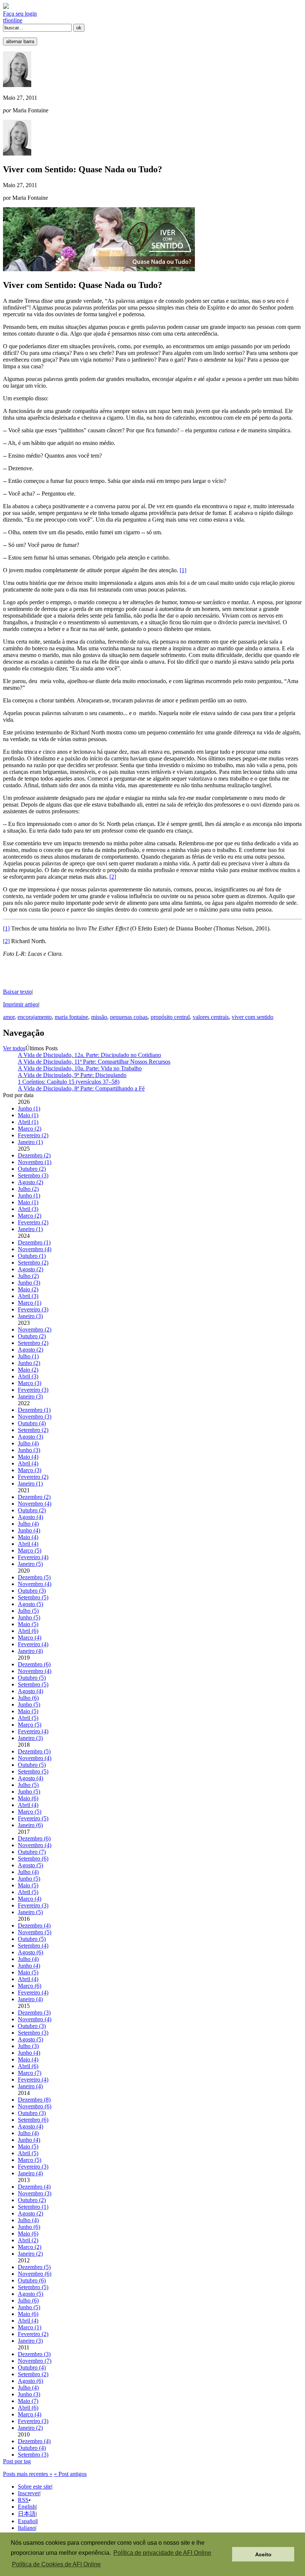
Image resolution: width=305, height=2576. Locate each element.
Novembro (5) (35, 1932)
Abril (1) (28, 1122)
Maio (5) (28, 1624)
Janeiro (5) (30, 1564)
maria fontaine (71, 1017)
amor (9, 1017)
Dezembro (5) (34, 1577)
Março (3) (30, 1383)
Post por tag (17, 2461)
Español (27, 2521)
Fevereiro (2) (33, 1135)
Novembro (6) (35, 2106)
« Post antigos (70, 2474)
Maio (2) (28, 1289)
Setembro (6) (33, 1859)
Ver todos (14, 1048)
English (27, 2507)
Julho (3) (28, 2046)
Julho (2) (28, 1189)
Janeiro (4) (30, 1651)
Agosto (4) (30, 1517)
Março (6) (30, 1986)
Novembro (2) (35, 1329)
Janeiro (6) (30, 1825)
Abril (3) (28, 1209)
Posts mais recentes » (28, 2474)
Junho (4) (29, 1530)
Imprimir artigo (21, 1004)
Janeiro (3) (30, 1316)
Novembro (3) (35, 1417)
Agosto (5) (30, 1604)
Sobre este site (35, 2487)
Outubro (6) (32, 2280)
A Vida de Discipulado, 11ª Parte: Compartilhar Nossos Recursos (94, 1062)
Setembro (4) (33, 1946)
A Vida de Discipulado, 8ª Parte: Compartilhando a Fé (81, 1088)
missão (99, 1017)
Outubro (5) (32, 1678)
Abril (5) (28, 1718)
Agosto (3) (30, 1437)
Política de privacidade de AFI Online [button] (162, 2553)
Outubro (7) (32, 1852)
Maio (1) (28, 1115)
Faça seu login (20, 14)
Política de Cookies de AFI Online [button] (56, 2564)
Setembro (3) (33, 1175)
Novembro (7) (35, 2361)
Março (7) (30, 2073)
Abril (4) (28, 1463)
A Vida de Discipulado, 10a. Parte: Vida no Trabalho (80, 1068)
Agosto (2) (30, 1182)
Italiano (27, 2528)
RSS (23, 2500)
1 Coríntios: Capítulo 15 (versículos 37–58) (69, 1082)
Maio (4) (28, 1457)
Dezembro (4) (34, 1925)
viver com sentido (253, 1017)
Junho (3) (29, 1283)
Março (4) (30, 1638)
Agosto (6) (30, 1952)
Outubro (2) (32, 1169)
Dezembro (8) (34, 2100)
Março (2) (30, 1129)
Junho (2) (29, 1363)
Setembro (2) (33, 1263)
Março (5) (30, 1550)
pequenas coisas (129, 1017)
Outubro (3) (32, 1591)
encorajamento (35, 1017)
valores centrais (211, 1017)
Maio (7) (28, 2401)
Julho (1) (28, 1356)
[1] (183, 570)
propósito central (170, 1017)
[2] (113, 877)
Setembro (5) (33, 1597)
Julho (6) (28, 1698)
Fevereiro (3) (33, 1309)
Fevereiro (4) (33, 1557)
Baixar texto (17, 992)
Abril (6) (28, 1631)
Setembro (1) (33, 2207)
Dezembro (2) (34, 1155)
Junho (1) (29, 1108)
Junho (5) (29, 1617)
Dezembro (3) (34, 2013)
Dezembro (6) (34, 1664)
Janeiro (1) (30, 1142)
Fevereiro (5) (33, 1818)
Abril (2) (28, 2240)
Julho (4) (28, 1443)
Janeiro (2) (30, 2254)
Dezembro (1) (34, 1242)
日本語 (27, 2514)
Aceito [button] (263, 2554)
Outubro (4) (32, 1423)
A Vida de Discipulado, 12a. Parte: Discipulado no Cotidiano (89, 1055)
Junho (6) (29, 2227)
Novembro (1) (35, 1162)
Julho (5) (28, 1611)
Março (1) (30, 1303)
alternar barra (20, 41)
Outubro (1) (32, 1256)
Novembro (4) (35, 1249)
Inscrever (29, 2493)
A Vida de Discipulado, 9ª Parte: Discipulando (72, 1075)
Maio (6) (28, 1798)
